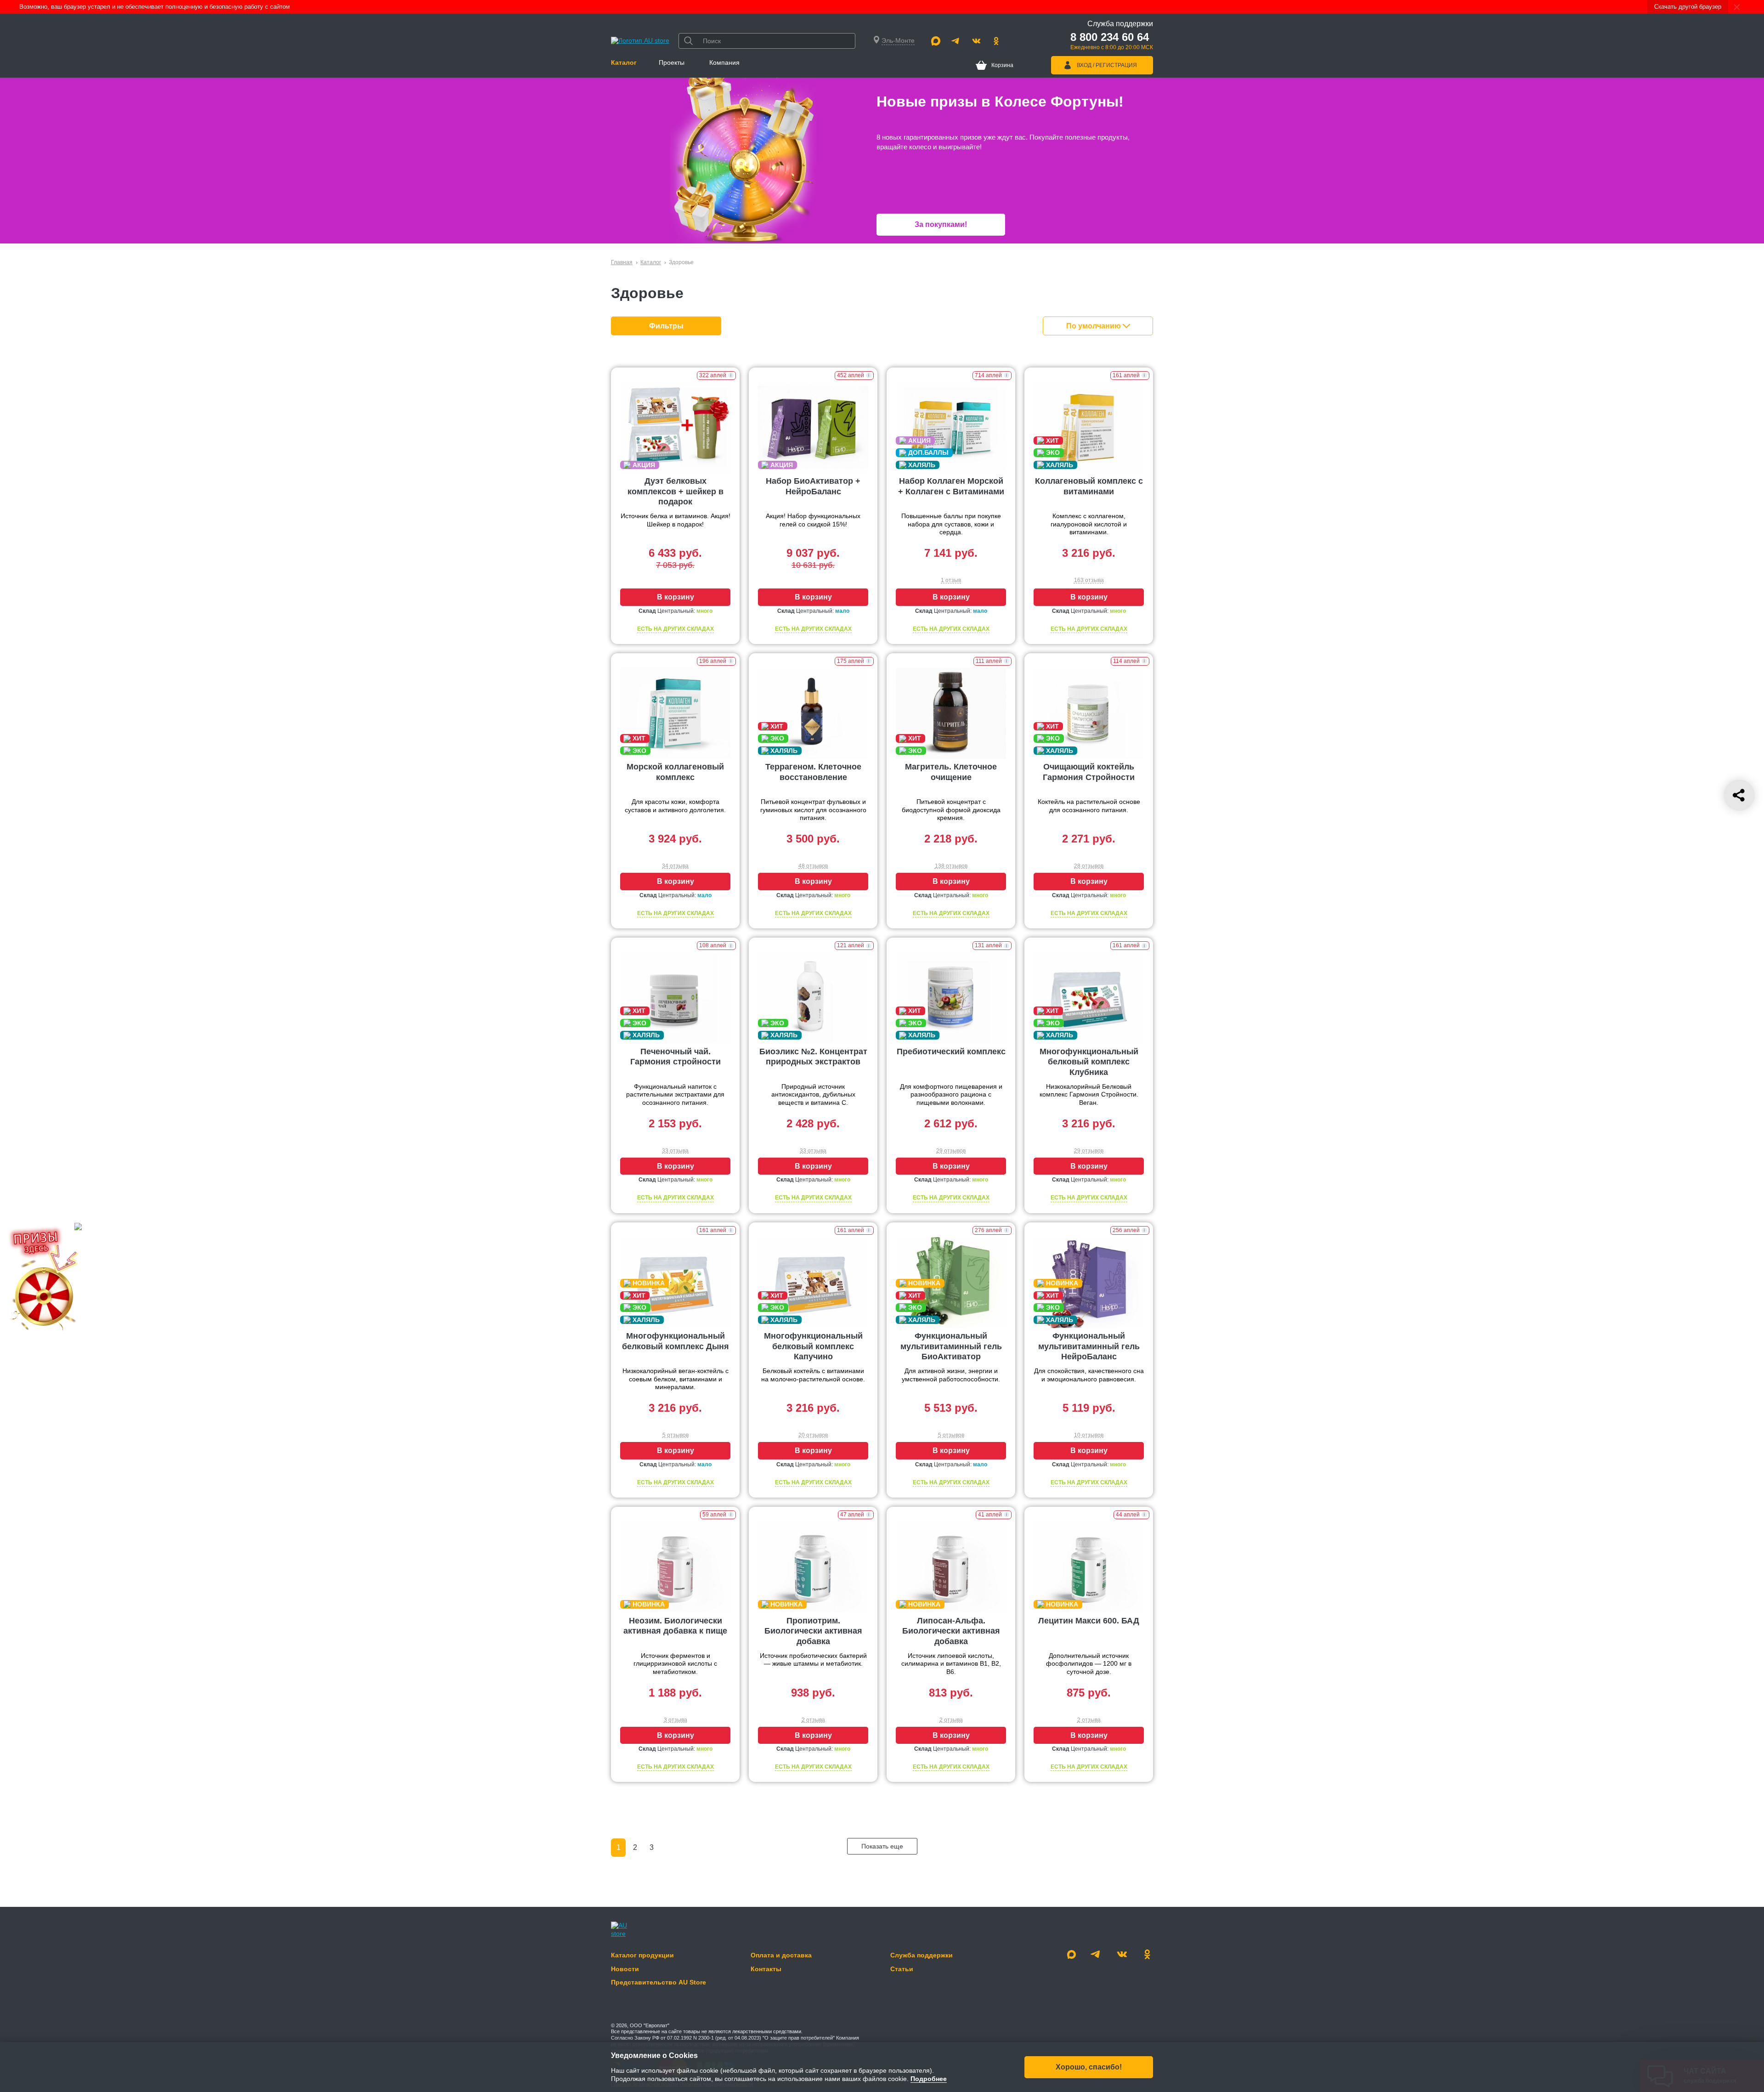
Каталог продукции (642, 1955)
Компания (724, 62)
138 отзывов (951, 866)
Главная (622, 262)
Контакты (766, 1969)
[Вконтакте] (976, 41)
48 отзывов (813, 866)
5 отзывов (676, 1435)
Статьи (902, 1969)
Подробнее (929, 2079)
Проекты (672, 62)
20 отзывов (813, 1435)
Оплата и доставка (781, 1955)
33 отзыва (675, 1151)
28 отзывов (1089, 866)
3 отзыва (676, 1720)
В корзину (676, 597)
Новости (625, 1969)
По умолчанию (1094, 326)
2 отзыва (813, 1720)
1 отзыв (951, 580)
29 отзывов (951, 1151)
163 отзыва (1089, 580)
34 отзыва (675, 866)
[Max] (936, 41)
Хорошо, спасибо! (1089, 2067)
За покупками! (941, 224)
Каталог (624, 62)
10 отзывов (1089, 1435)
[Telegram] (956, 41)
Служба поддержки (922, 1955)
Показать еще (882, 1846)
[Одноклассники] (996, 41)
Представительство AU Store (659, 1982)
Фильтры (666, 326)
